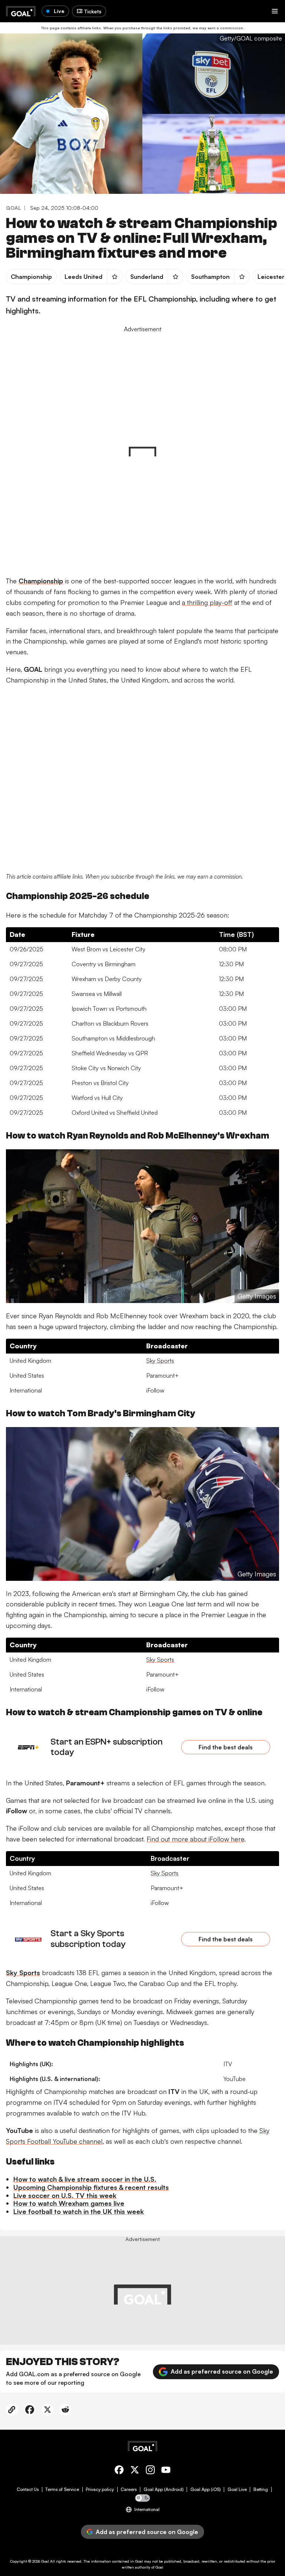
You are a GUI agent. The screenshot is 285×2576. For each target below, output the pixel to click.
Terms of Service (62, 2489)
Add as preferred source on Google (222, 2371)
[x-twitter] (135, 2471)
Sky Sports (160, 1361)
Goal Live (237, 2489)
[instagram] (150, 2471)
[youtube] (166, 2471)
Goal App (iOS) (206, 2489)
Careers (129, 2489)
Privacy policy (100, 2489)
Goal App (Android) (164, 2489)
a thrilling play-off (207, 602)
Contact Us (28, 2489)
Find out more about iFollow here (195, 1839)
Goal (45, 2561)
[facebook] (119, 2471)
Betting (261, 2489)
